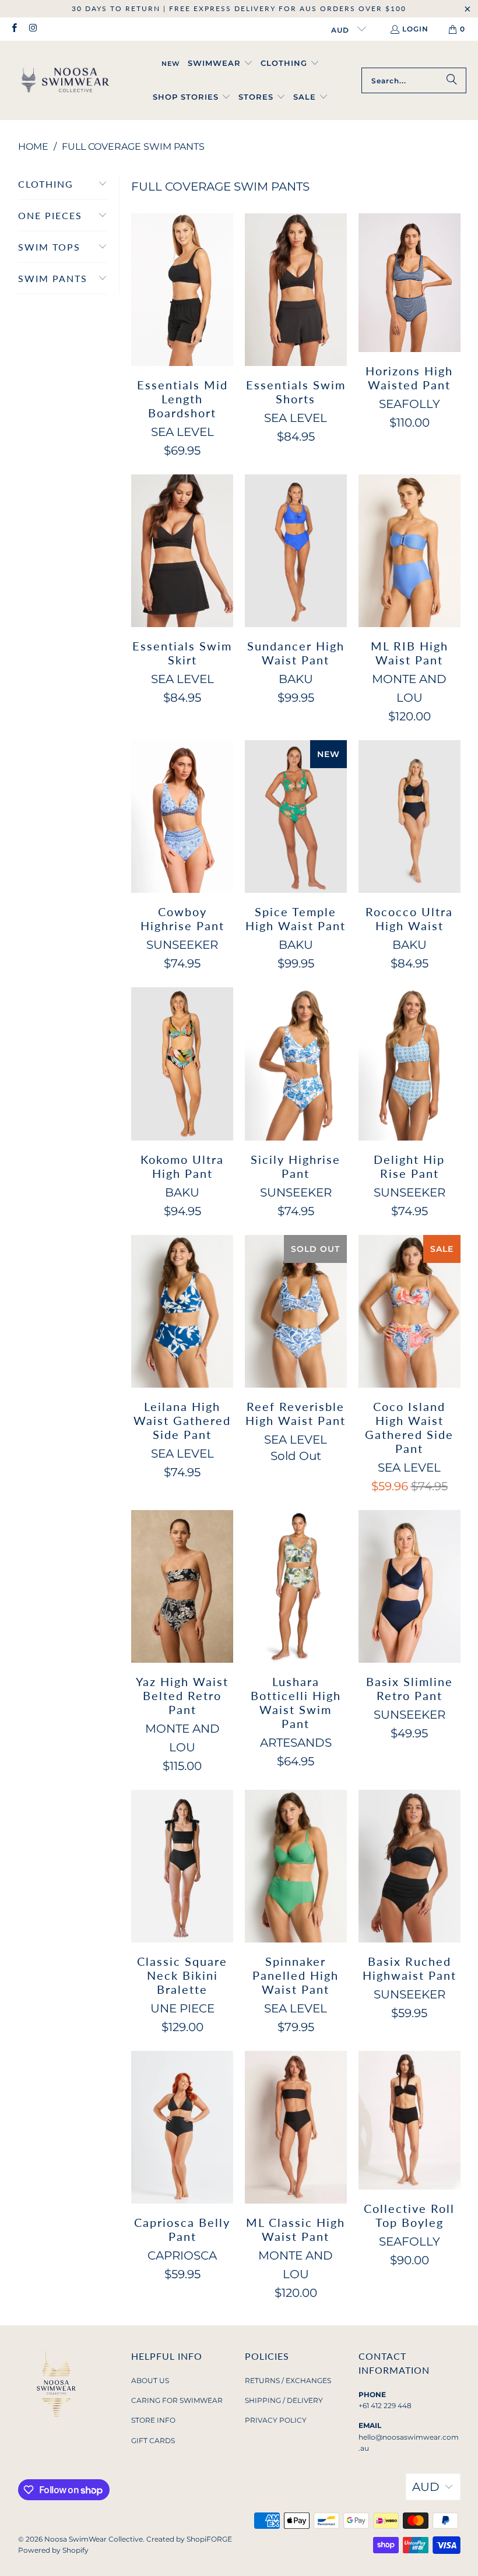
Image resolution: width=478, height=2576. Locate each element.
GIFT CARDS (153, 2440)
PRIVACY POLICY (276, 2420)
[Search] (452, 80)
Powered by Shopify (53, 2550)
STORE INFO (153, 2420)
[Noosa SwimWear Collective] (66, 80)
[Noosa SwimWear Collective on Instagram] (32, 29)
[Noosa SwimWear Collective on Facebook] (14, 29)
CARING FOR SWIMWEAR (177, 2400)
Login (415, 29)
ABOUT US (150, 2380)
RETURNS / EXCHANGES (288, 2380)
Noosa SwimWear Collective (94, 2539)
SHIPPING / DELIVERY (284, 2400)
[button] (220, 64)
